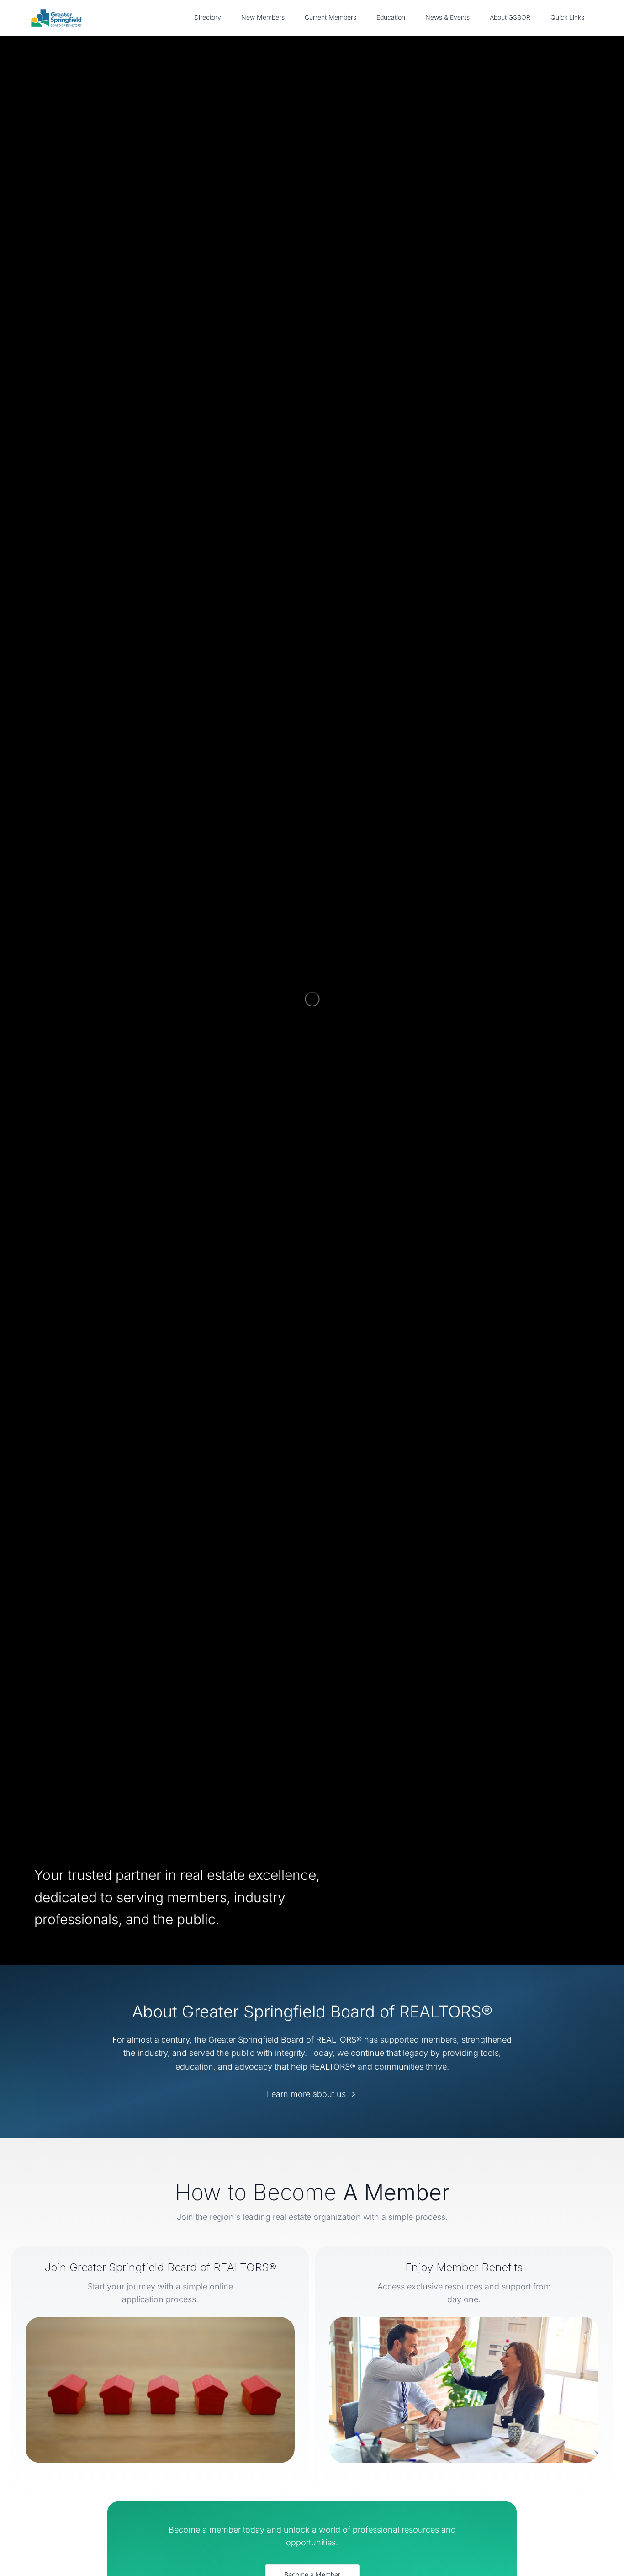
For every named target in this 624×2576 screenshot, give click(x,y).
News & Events (447, 17)
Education (391, 17)
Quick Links (567, 17)
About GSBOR (510, 17)
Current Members (331, 17)
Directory (208, 17)
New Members (263, 17)
